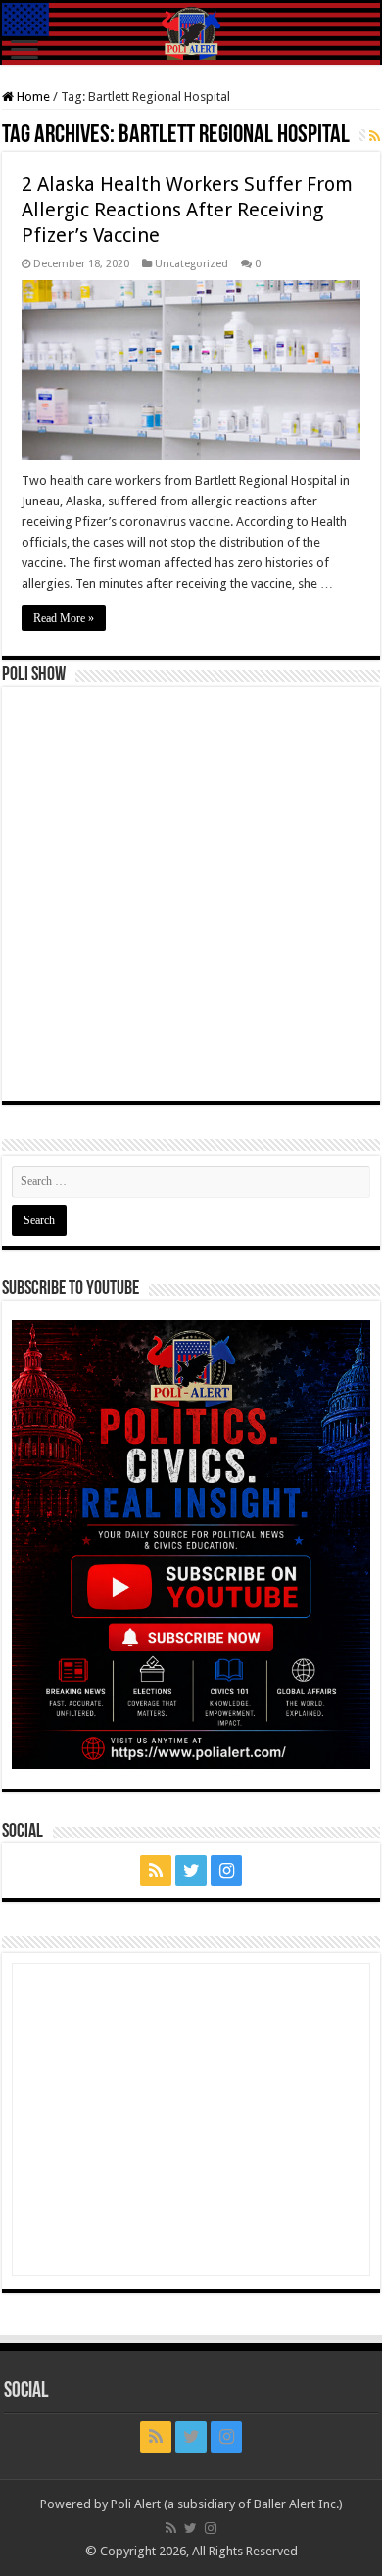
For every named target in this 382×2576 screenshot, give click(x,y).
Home (32, 96)
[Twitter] (191, 1871)
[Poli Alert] (191, 34)
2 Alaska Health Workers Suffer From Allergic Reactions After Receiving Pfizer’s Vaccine (187, 210)
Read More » (64, 618)
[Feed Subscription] (375, 136)
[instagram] (226, 1871)
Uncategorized (191, 264)
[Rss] (156, 1871)
